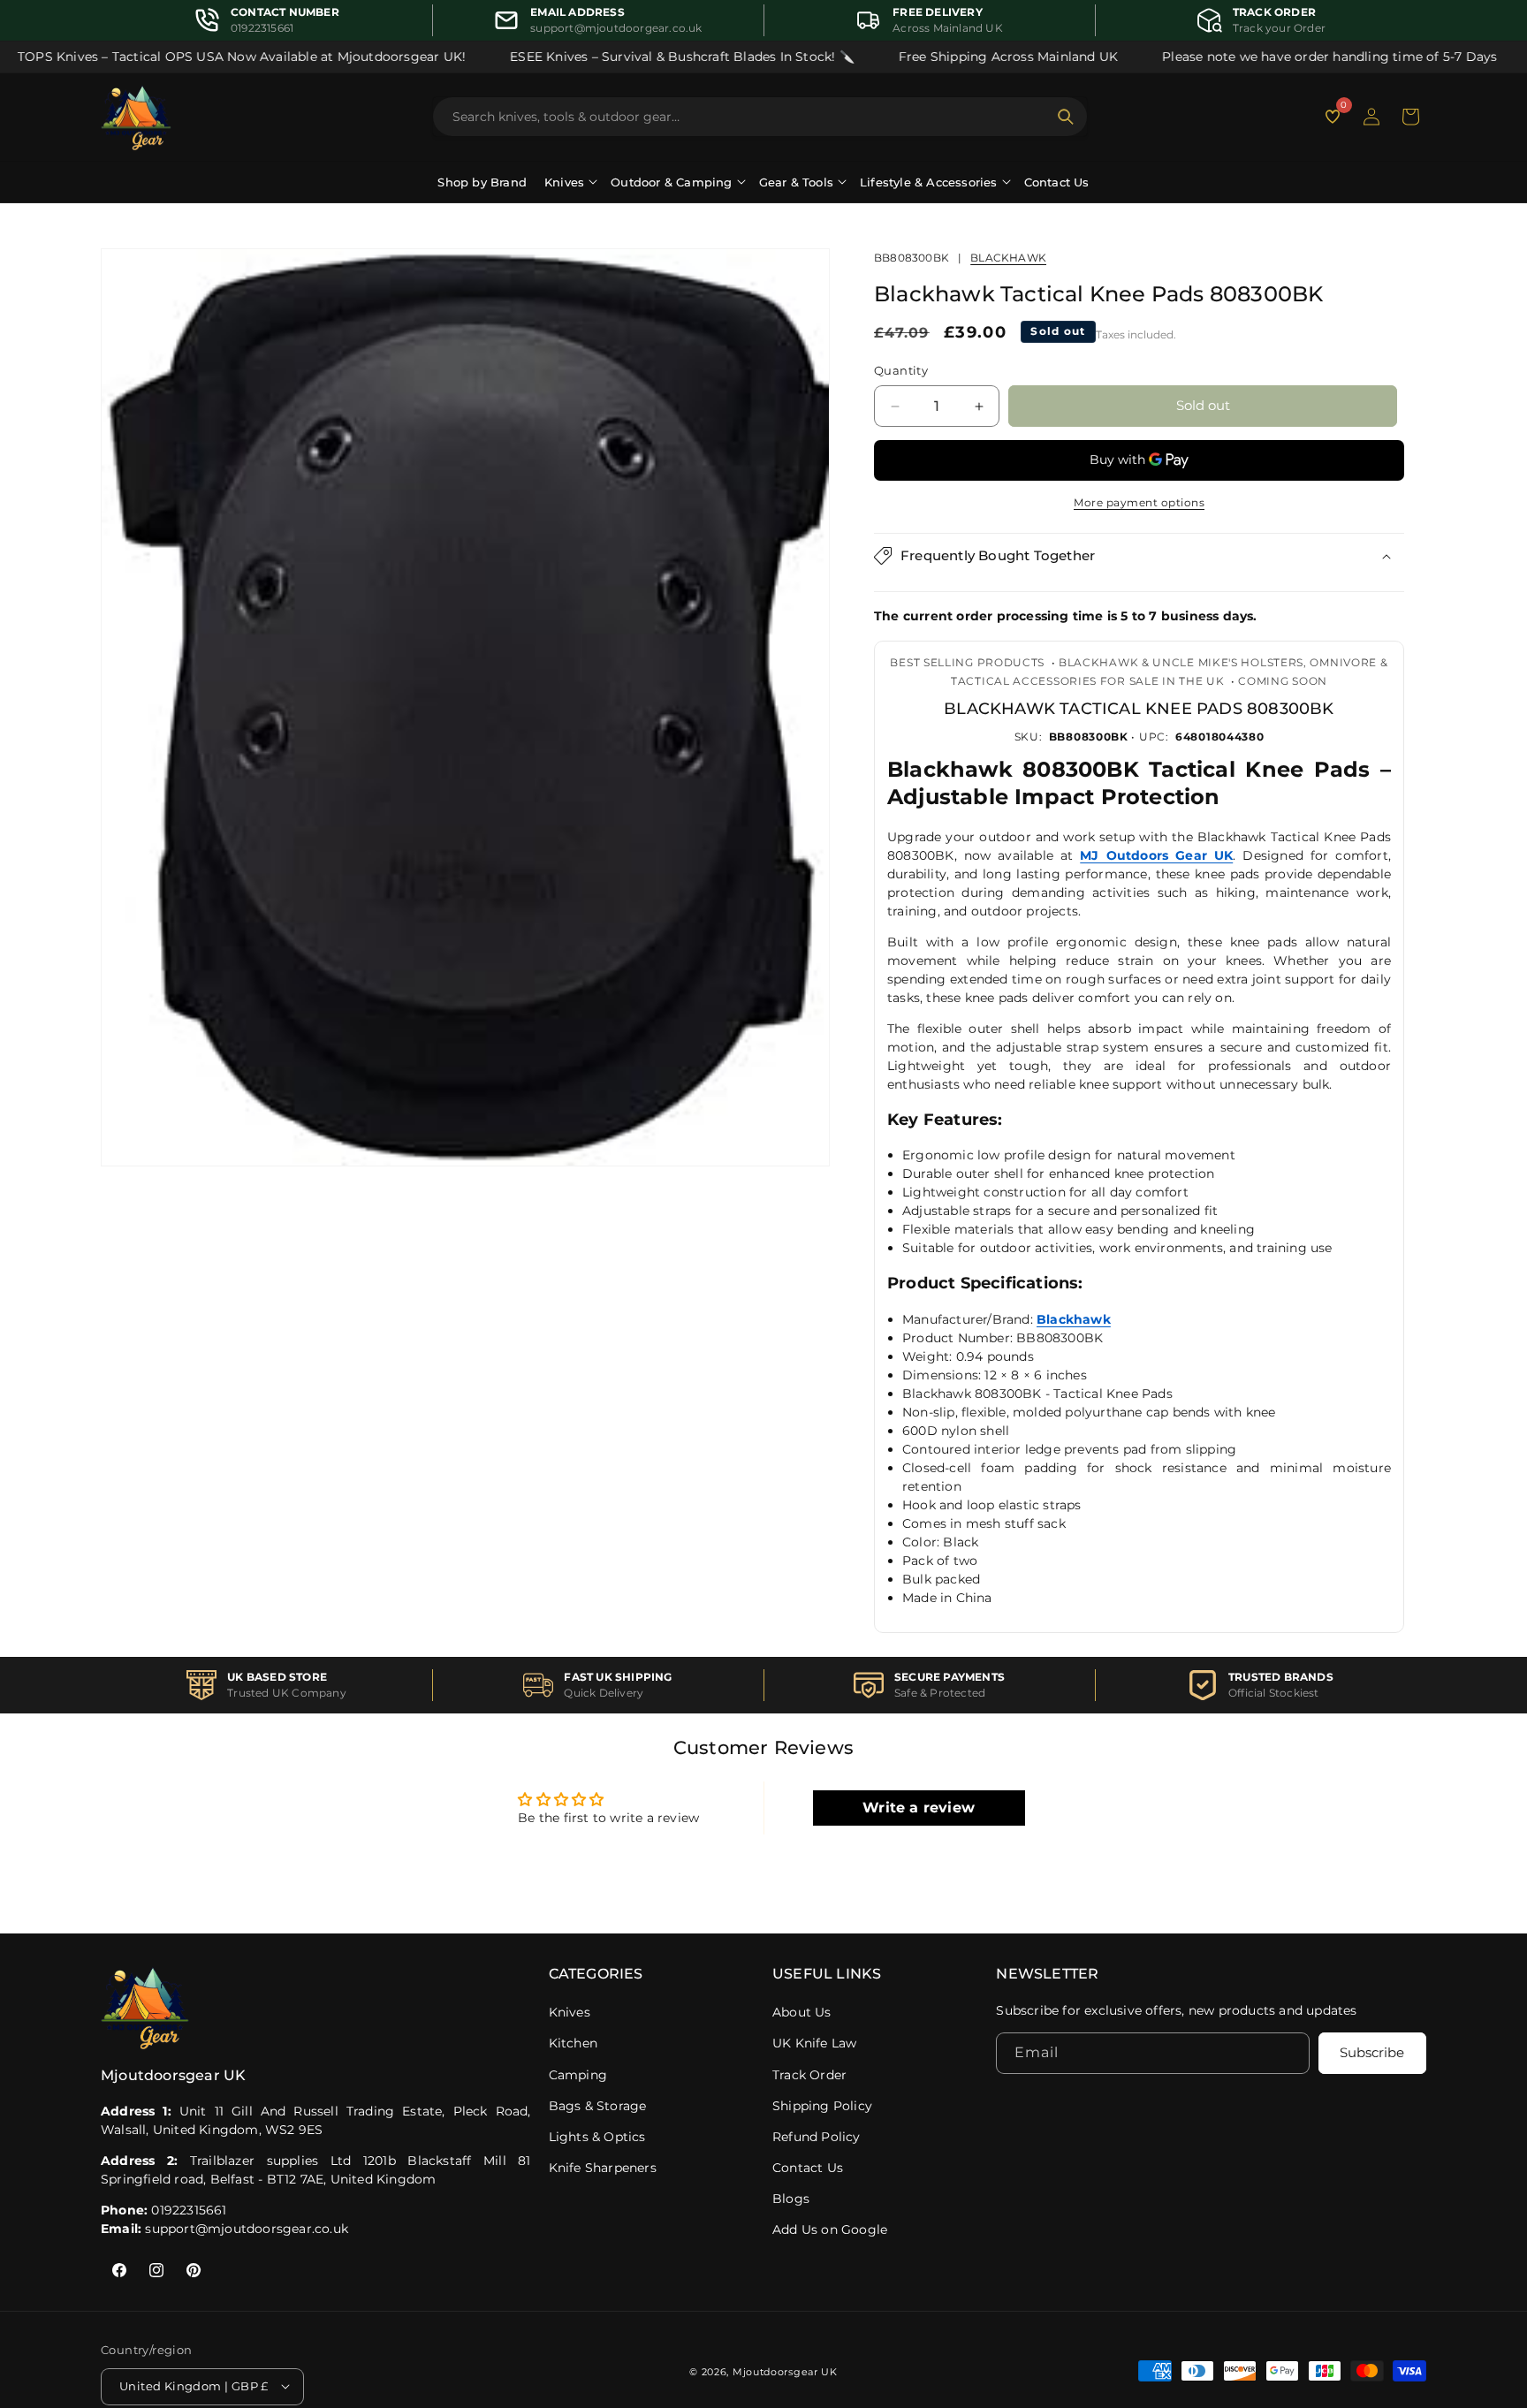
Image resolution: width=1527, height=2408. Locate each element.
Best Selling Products (967, 662)
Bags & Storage (598, 2106)
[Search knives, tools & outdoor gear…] (1066, 117)
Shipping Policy (822, 2106)
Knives (570, 2012)
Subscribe (1372, 2053)
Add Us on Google (830, 2229)
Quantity (901, 371)
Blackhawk (1008, 258)
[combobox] (749, 117)
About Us (802, 2012)
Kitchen (573, 2043)
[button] (1410, 117)
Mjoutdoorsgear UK (785, 2371)
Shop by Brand (482, 182)
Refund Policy (817, 2137)
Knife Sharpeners (603, 2168)
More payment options (1139, 502)
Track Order (809, 2075)
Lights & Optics (597, 2137)
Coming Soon (1283, 681)
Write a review (919, 1808)
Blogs (791, 2199)
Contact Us (1057, 182)
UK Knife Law (814, 2043)
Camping (578, 2075)
